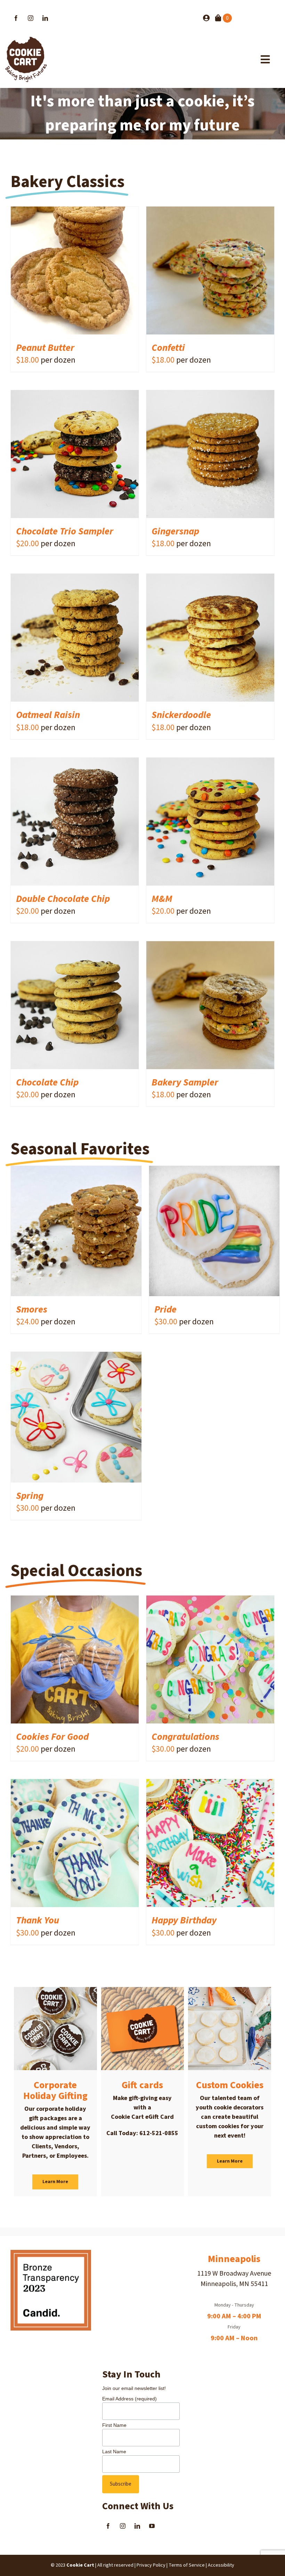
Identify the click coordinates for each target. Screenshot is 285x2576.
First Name (114, 2425)
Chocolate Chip (47, 1082)
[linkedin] (45, 18)
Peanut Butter (45, 348)
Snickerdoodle (182, 715)
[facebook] (16, 18)
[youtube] (152, 2526)
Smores (32, 1309)
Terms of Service (187, 2565)
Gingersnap (176, 531)
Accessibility (221, 2565)
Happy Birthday (184, 1920)
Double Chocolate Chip (63, 899)
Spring (30, 1496)
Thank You (38, 1920)
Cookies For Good (52, 1737)
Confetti (168, 348)
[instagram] (31, 18)
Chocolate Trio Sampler (65, 531)
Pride (165, 1309)
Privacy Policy (151, 2565)
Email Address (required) (129, 2399)
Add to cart (55, 272)
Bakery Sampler (185, 1082)
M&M (163, 899)
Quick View (97, 272)
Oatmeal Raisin (49, 715)
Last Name (114, 2452)
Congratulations (185, 1737)
